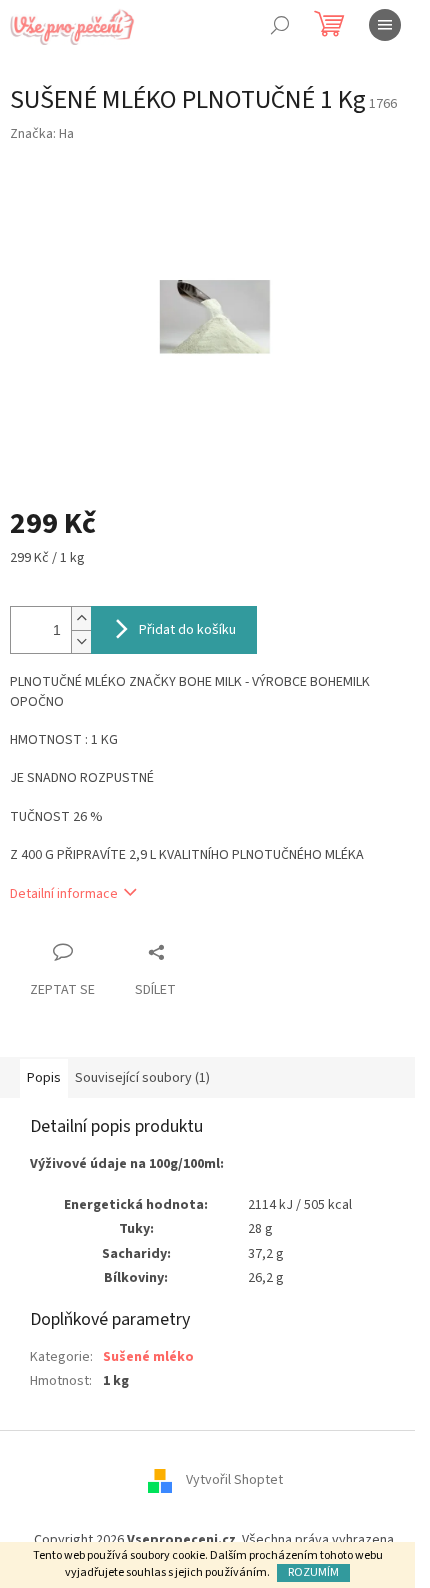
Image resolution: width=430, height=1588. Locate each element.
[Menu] (385, 25)
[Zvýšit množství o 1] (81, 618)
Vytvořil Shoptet (234, 1480)
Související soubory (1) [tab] (142, 1078)
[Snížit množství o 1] (81, 641)
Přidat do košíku (187, 630)
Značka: (42, 134)
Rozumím (313, 1572)
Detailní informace (64, 894)
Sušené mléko (148, 1357)
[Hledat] (280, 25)
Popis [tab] (44, 1078)
